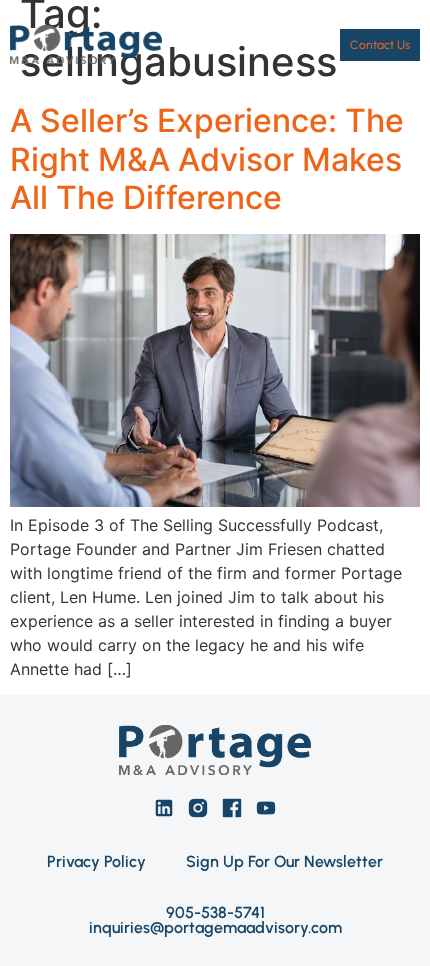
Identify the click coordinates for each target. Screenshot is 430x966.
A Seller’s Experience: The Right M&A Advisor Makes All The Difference (207, 159)
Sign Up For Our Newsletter (284, 861)
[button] (303, 44)
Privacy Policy (96, 861)
